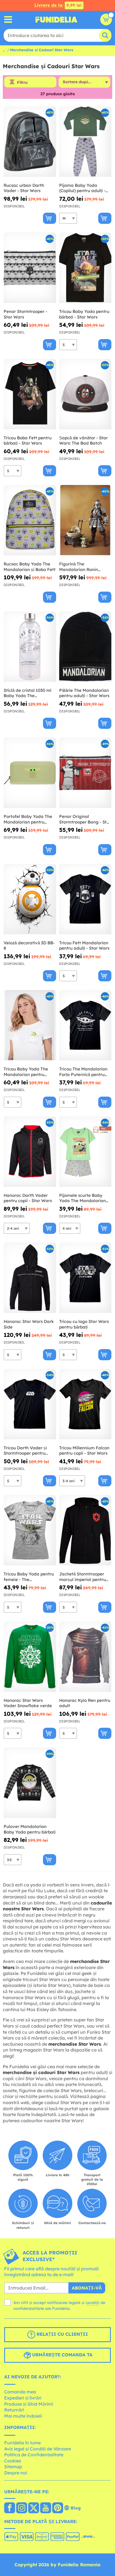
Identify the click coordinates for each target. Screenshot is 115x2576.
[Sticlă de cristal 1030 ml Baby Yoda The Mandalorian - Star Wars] (30, 647)
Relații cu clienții (62, 2334)
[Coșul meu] (106, 19)
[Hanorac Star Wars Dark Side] (30, 1278)
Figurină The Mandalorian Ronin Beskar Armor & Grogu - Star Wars (84, 567)
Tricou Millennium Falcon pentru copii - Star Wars (84, 1451)
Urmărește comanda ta (62, 2355)
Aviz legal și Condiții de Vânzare (38, 2449)
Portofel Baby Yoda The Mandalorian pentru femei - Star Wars (28, 819)
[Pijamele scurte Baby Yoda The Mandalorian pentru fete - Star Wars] (85, 1152)
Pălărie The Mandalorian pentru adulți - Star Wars (84, 693)
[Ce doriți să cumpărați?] (8, 20)
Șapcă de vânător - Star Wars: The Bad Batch (83, 441)
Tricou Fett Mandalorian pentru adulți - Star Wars (84, 946)
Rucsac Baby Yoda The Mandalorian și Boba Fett (30, 567)
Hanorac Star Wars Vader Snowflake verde (28, 1703)
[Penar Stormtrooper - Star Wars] (30, 268)
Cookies (13, 2461)
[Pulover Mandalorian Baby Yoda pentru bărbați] (30, 1783)
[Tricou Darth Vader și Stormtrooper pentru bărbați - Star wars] (30, 1404)
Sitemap (13, 2467)
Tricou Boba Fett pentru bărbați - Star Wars (28, 441)
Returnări (14, 2410)
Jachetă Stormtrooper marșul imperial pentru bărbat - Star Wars (82, 1577)
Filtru (22, 82)
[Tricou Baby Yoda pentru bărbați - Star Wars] (85, 268)
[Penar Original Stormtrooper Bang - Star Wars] (85, 773)
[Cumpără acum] (50, 218)
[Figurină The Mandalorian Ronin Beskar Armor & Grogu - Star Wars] (85, 520)
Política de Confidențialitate (34, 2455)
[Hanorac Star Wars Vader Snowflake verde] (30, 1657)
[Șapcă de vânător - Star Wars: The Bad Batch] (85, 394)
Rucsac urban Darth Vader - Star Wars (24, 188)
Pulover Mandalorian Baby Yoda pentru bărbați (30, 1829)
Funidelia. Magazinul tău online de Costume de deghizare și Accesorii (56, 19)
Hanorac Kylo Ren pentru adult (85, 1703)
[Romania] (10, 2508)
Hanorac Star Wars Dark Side (29, 1324)
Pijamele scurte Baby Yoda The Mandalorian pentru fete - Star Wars (83, 1198)
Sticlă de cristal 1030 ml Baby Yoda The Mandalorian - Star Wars (29, 693)
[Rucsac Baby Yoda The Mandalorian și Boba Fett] (30, 520)
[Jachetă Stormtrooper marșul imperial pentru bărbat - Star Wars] (85, 1530)
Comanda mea (20, 2392)
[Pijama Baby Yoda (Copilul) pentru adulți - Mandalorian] (85, 142)
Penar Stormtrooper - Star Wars (25, 314)
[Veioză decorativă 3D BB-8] (30, 899)
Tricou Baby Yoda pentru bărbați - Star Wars (84, 314)
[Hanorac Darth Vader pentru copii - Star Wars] (30, 1152)
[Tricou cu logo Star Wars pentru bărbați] (85, 1278)
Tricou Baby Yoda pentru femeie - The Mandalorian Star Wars (29, 1577)
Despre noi (16, 2473)
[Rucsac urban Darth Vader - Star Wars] (30, 142)
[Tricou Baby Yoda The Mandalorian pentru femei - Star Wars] (30, 1025)
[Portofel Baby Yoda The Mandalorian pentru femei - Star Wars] (30, 773)
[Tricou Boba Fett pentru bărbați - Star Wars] (30, 394)
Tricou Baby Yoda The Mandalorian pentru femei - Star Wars (26, 1072)
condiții (93, 2303)
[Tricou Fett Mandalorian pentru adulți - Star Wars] (85, 899)
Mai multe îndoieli (23, 2416)
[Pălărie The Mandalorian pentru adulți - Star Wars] (85, 647)
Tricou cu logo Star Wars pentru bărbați (84, 1324)
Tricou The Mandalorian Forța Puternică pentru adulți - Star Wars (83, 1072)
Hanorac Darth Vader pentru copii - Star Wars (28, 1198)
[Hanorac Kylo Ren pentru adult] (85, 1657)
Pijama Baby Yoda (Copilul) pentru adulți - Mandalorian (82, 188)
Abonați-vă (87, 2288)
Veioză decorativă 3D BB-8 (29, 946)
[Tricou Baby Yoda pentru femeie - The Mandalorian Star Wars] (30, 1530)
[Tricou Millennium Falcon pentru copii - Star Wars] (85, 1404)
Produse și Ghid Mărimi (29, 2404)
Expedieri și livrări (23, 2398)
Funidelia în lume (22, 2443)
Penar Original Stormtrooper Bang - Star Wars (85, 819)
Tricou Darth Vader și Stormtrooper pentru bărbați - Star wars (25, 1451)
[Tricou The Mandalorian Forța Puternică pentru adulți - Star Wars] (85, 1025)
